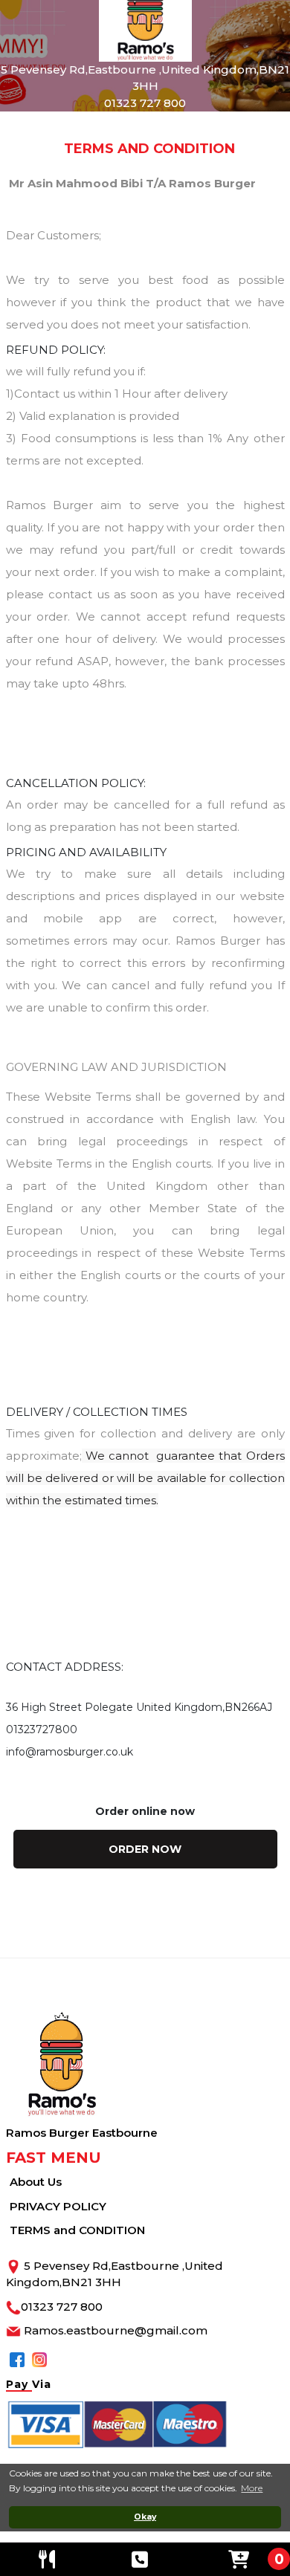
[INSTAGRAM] (39, 2359)
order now (145, 1849)
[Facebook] (17, 2359)
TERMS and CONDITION (77, 2230)
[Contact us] (141, 2559)
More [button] (252, 2488)
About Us (36, 2182)
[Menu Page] (47, 2559)
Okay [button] (145, 2517)
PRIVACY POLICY (58, 2206)
